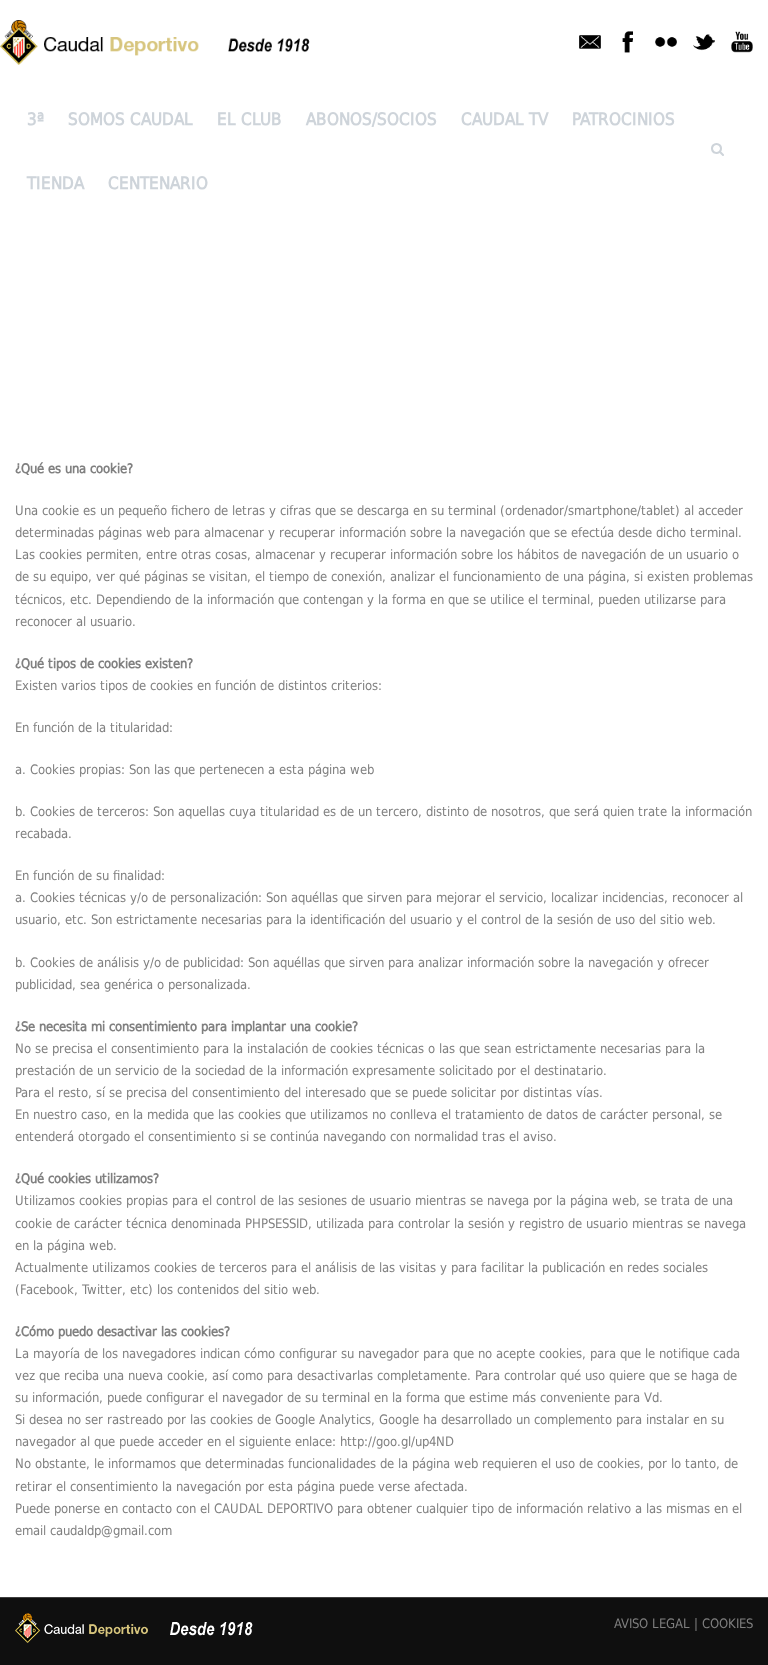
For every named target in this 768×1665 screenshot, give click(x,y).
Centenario (158, 183)
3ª (35, 119)
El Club (249, 119)
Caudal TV (504, 119)
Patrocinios (623, 119)
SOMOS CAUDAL (130, 119)
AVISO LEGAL (652, 1623)
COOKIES (727, 1623)
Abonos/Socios (371, 119)
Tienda (55, 183)
